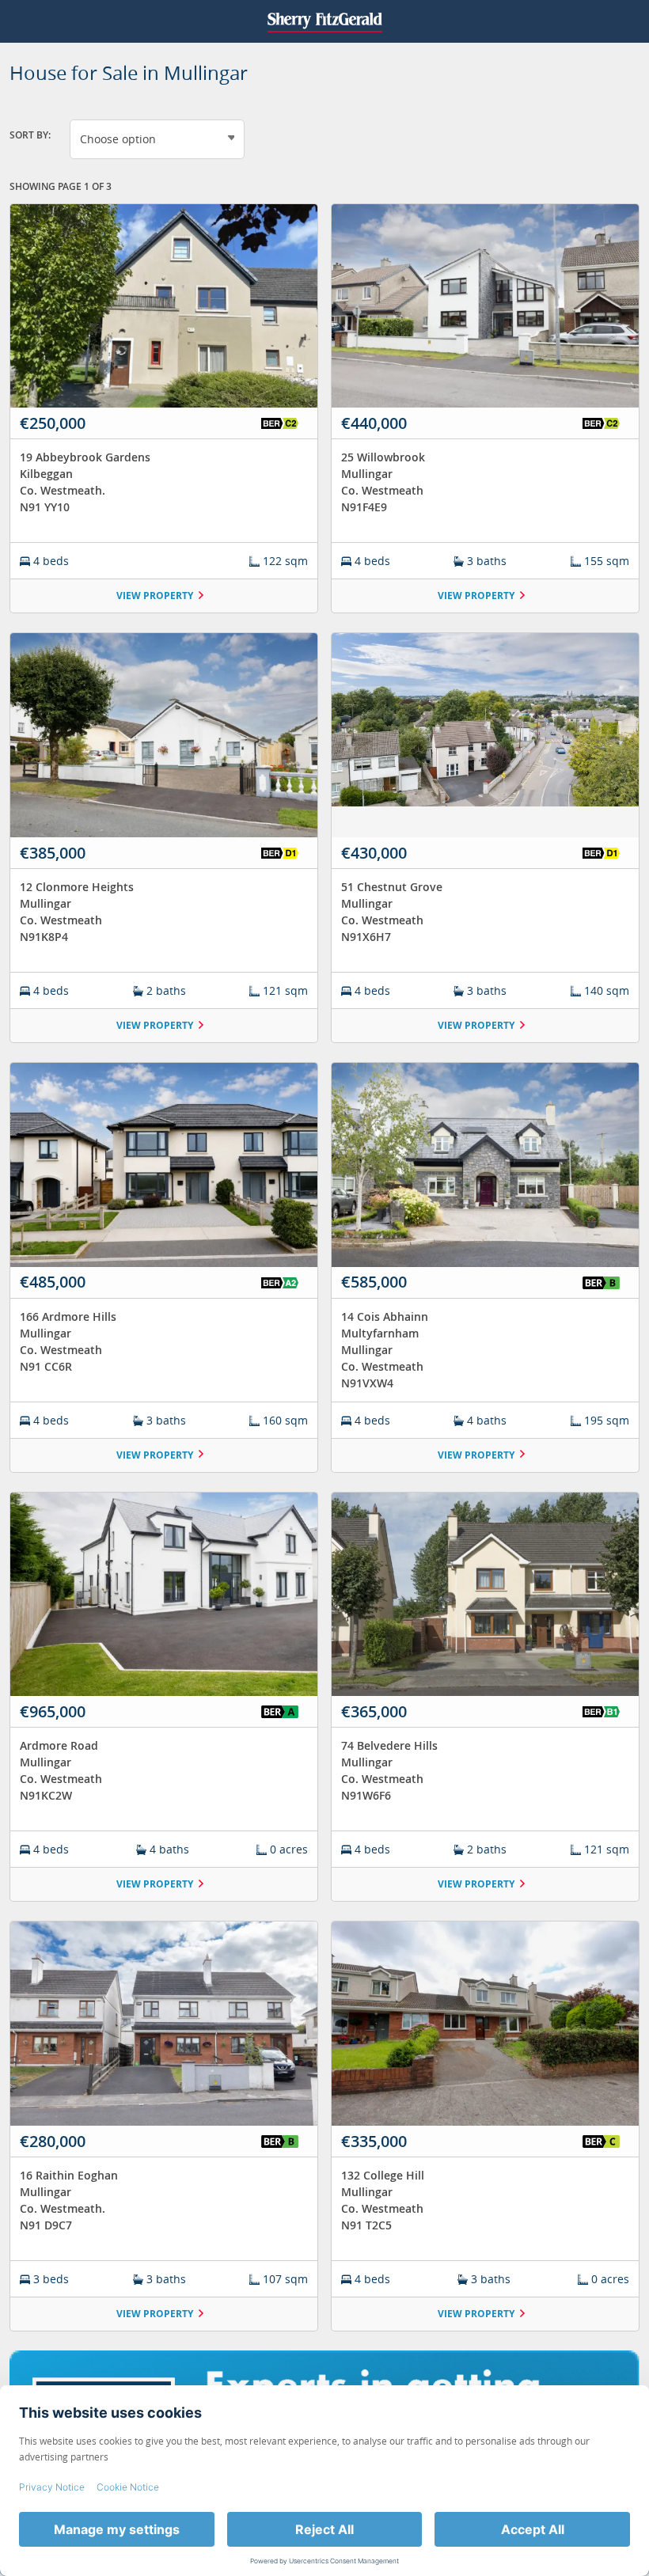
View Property (155, 596)
